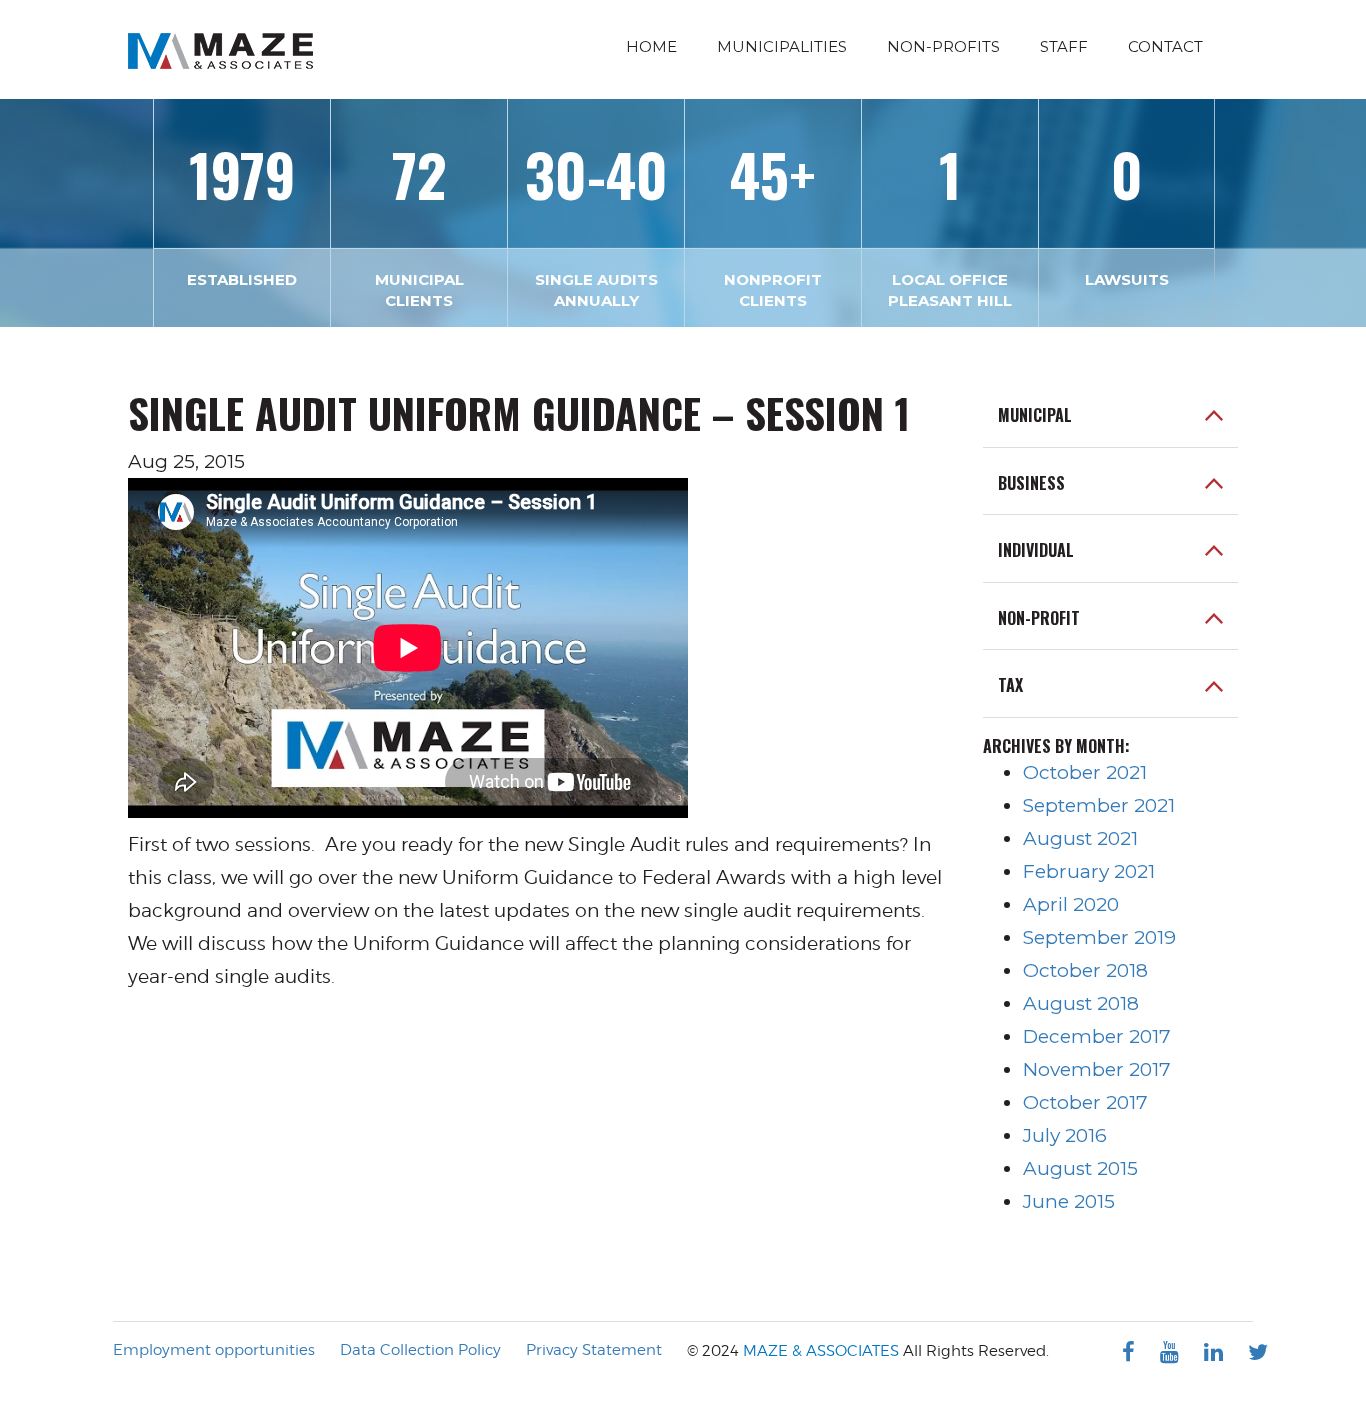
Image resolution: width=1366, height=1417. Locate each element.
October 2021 (1085, 772)
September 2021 (1099, 805)
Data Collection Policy (420, 1350)
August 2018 (1081, 1003)
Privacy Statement (594, 1350)
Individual (1036, 551)
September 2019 (1099, 937)
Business (1031, 484)
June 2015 (1069, 1201)
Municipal (1035, 416)
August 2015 (1080, 1168)
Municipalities (782, 46)
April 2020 (1071, 904)
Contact (1165, 46)
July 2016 (1065, 1135)
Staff (1064, 46)
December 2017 (1097, 1036)
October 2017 (1085, 1102)
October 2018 (1085, 970)
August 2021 (1080, 838)
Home (651, 46)
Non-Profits (943, 46)
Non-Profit (1039, 619)
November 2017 (1097, 1069)
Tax (1010, 686)
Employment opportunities (214, 1350)
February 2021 (1089, 871)
